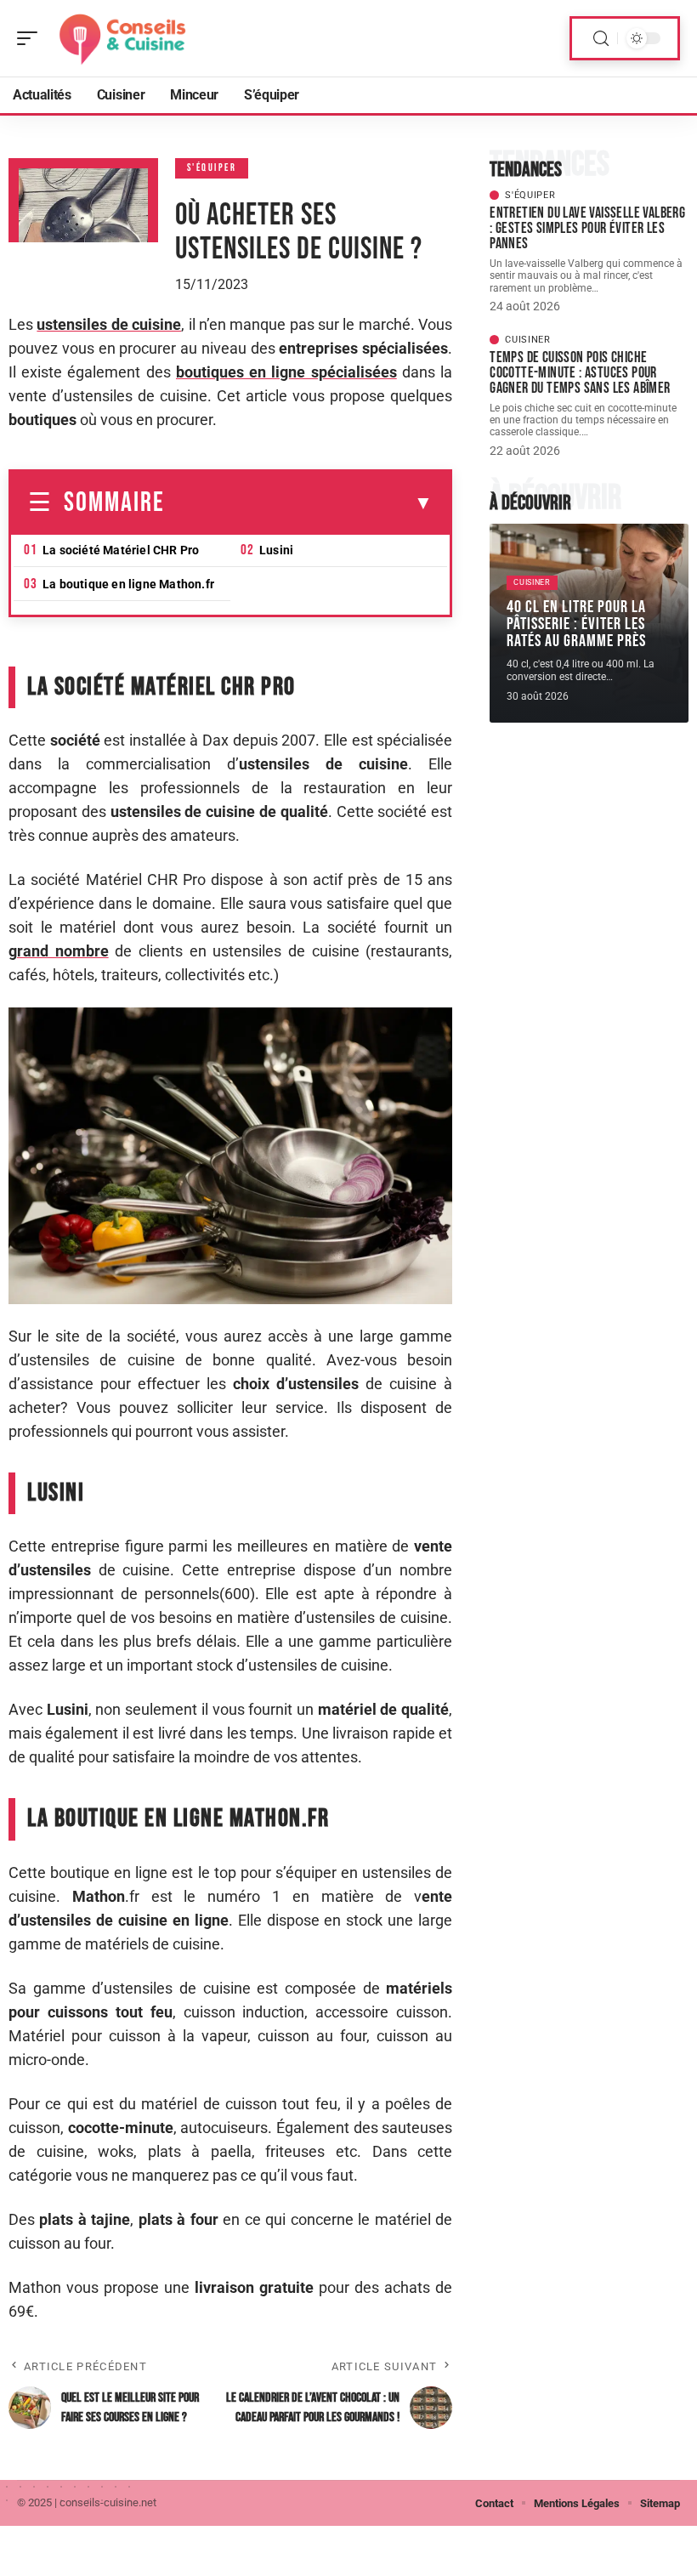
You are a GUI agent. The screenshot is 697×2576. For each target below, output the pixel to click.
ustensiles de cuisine (109, 324)
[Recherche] (601, 39)
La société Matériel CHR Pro (121, 550)
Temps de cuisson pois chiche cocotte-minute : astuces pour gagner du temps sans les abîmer (580, 373)
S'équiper (212, 168)
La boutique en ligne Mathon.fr (128, 584)
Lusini (276, 550)
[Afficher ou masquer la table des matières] (299, 503)
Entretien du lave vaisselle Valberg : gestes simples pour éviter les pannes (587, 228)
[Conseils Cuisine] (122, 38)
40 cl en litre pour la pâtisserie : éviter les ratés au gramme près (576, 624)
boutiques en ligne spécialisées (286, 372)
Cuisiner (528, 340)
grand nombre (59, 951)
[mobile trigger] (31, 38)
